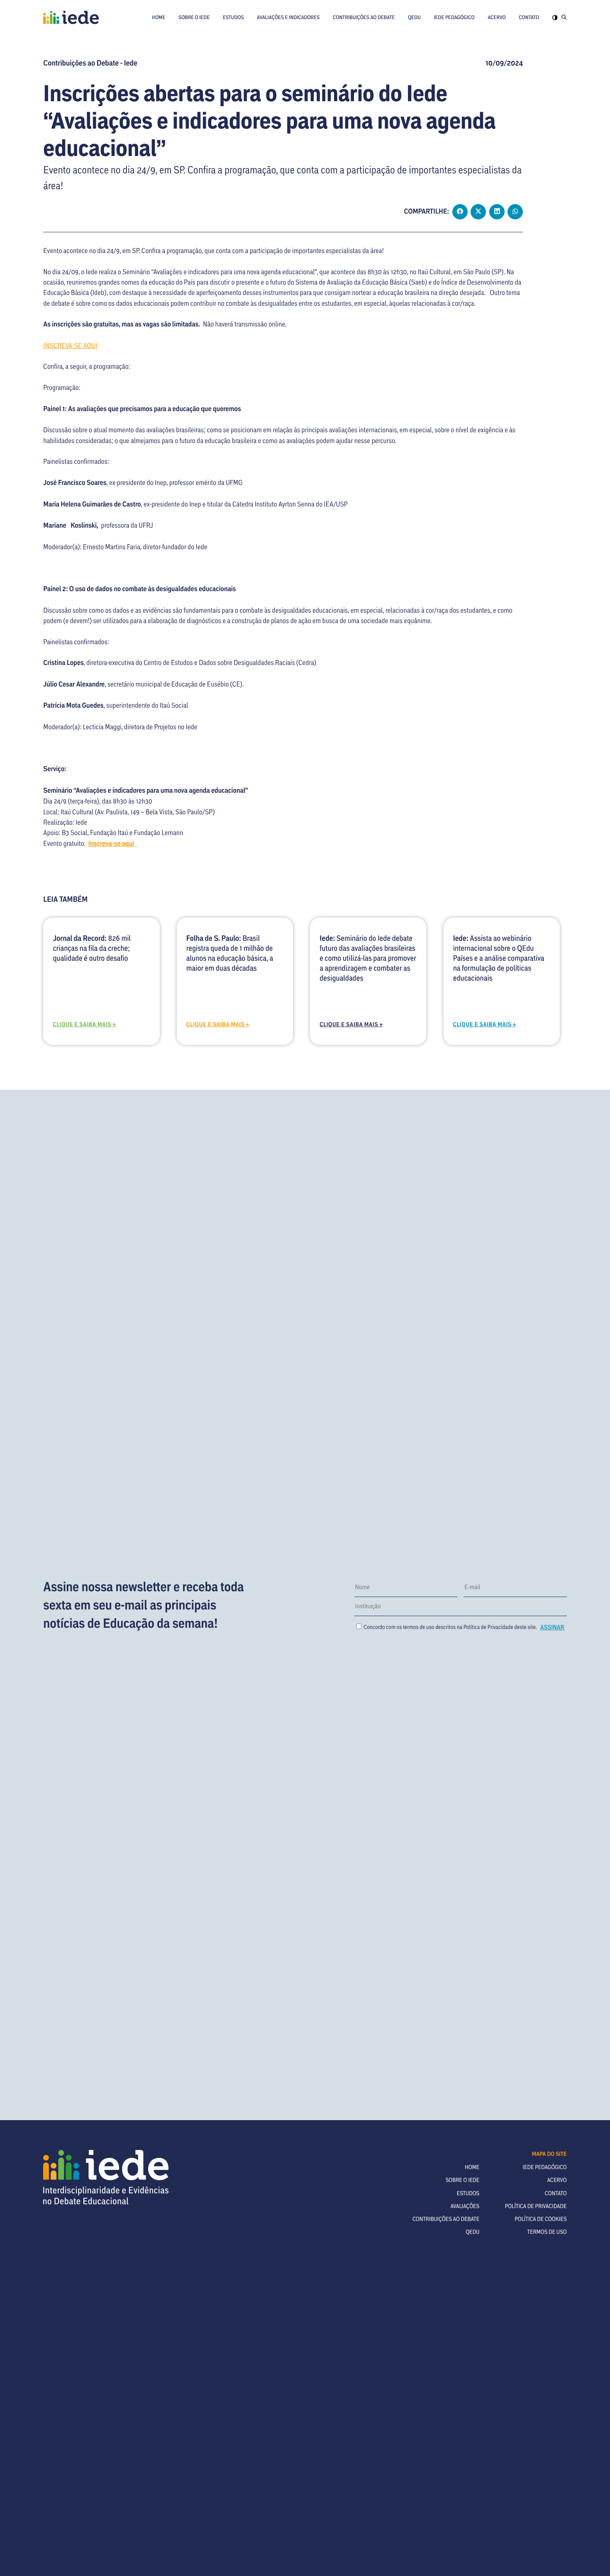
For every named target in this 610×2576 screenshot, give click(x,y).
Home (159, 17)
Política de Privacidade (488, 1627)
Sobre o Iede (194, 17)
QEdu (414, 17)
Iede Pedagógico (454, 17)
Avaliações (465, 2206)
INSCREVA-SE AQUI (70, 345)
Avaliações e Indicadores (288, 17)
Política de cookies (540, 2219)
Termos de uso (547, 2231)
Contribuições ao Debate (364, 17)
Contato (529, 17)
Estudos (233, 17)
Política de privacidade (536, 2206)
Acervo (497, 17)
